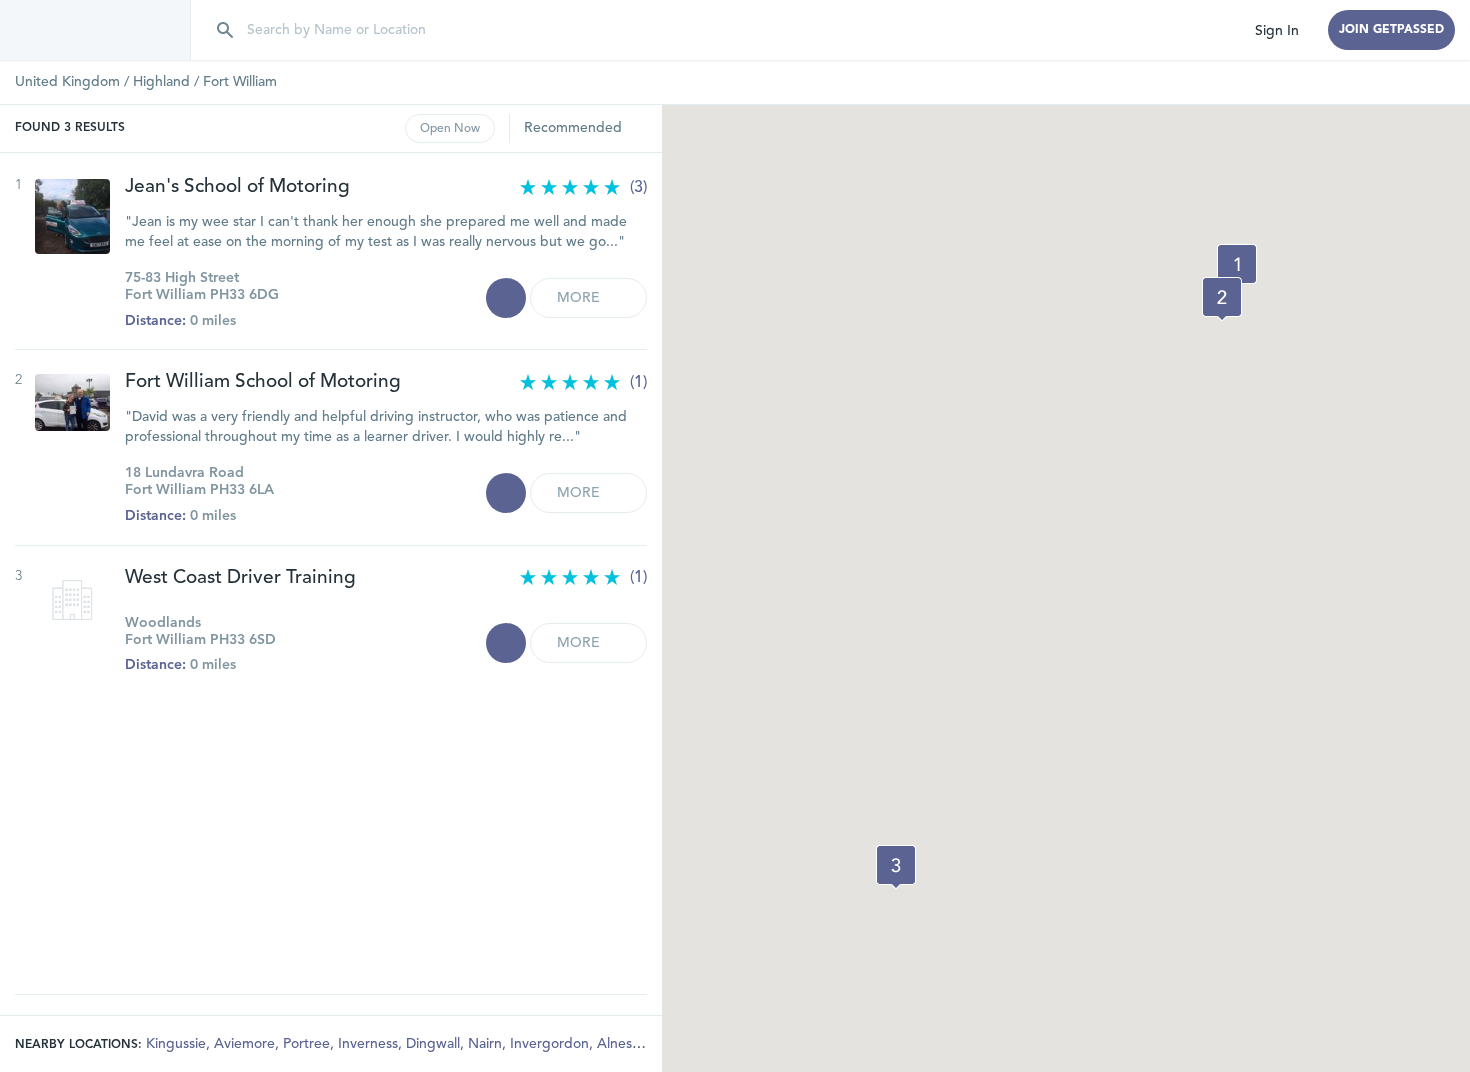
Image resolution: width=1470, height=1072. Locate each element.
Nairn (487, 1044)
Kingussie (178, 1044)
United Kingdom (67, 82)
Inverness (370, 1044)
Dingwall (435, 1044)
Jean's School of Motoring (237, 187)
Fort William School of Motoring (263, 382)
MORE (580, 298)
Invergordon (551, 1044)
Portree (308, 1044)
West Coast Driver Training (240, 578)
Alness (619, 1044)
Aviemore (246, 1044)
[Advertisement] (331, 824)
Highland (161, 82)
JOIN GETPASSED (1391, 30)
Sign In (1277, 31)
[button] (1237, 266)
